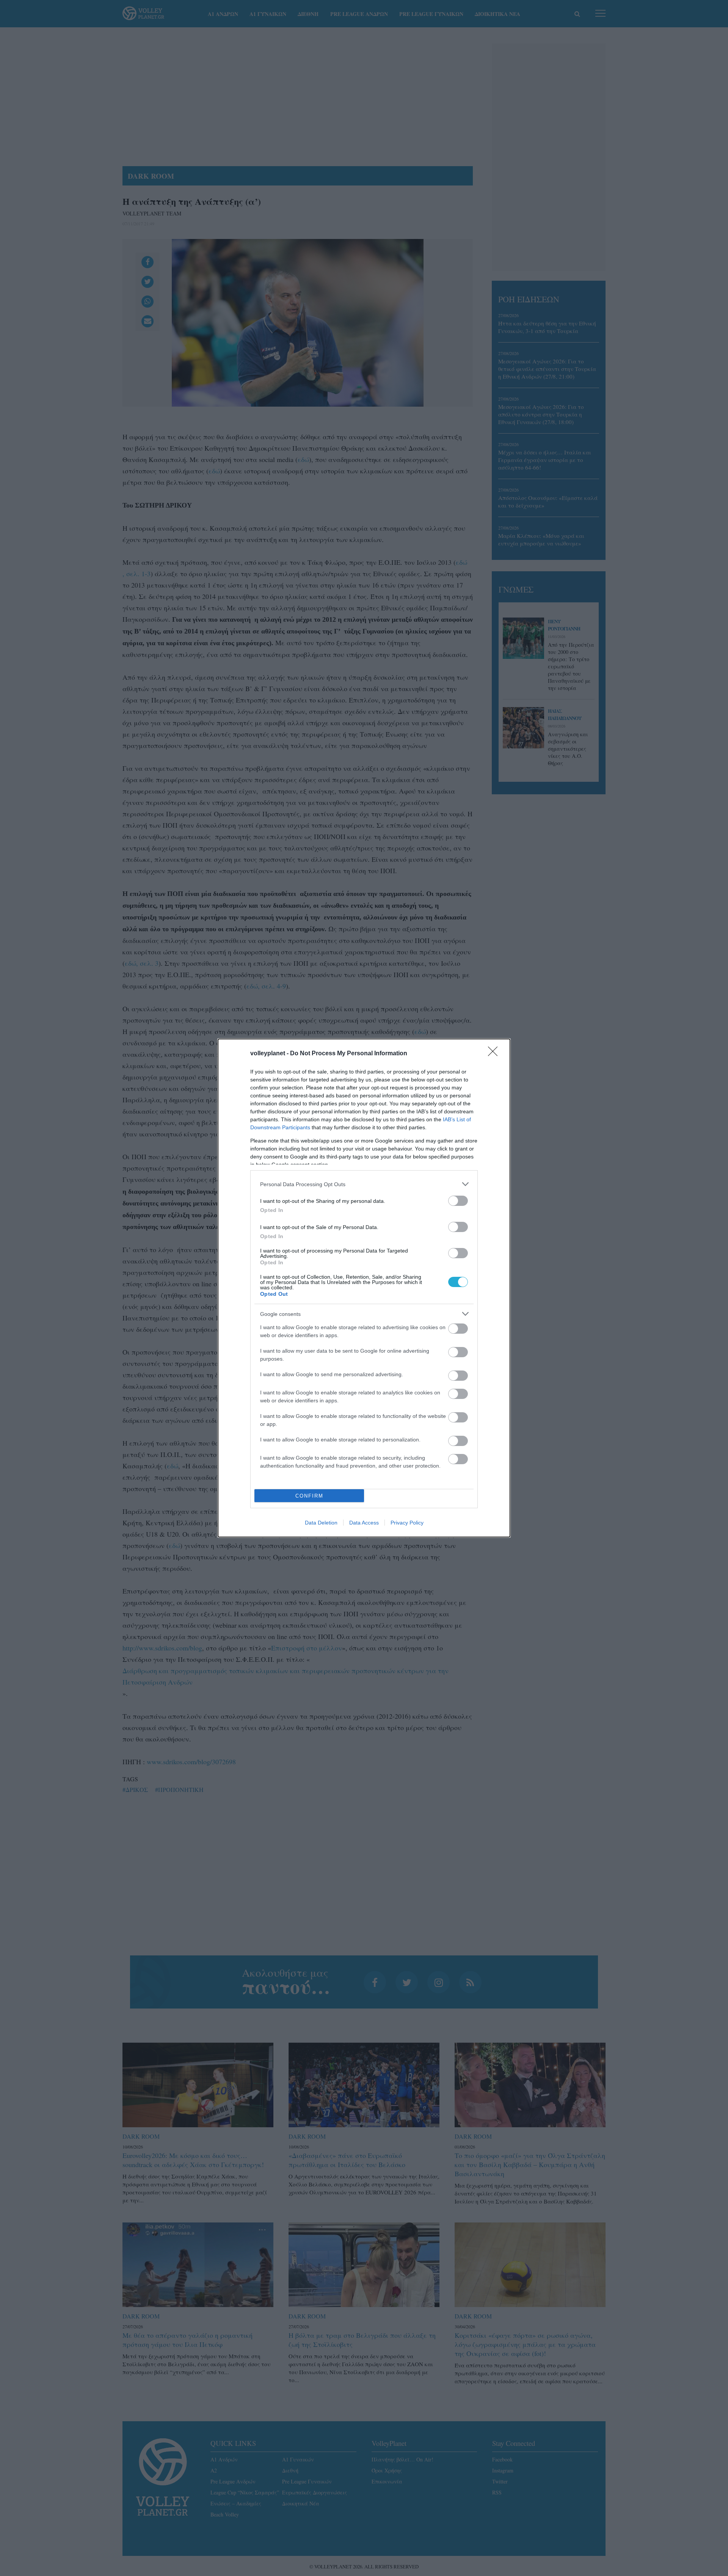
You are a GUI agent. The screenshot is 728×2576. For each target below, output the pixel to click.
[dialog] (364, 1288)
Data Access (364, 1523)
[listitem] (364, 1184)
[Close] (495, 1054)
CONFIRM (309, 1496)
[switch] (458, 1201)
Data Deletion (321, 1523)
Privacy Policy (407, 1523)
